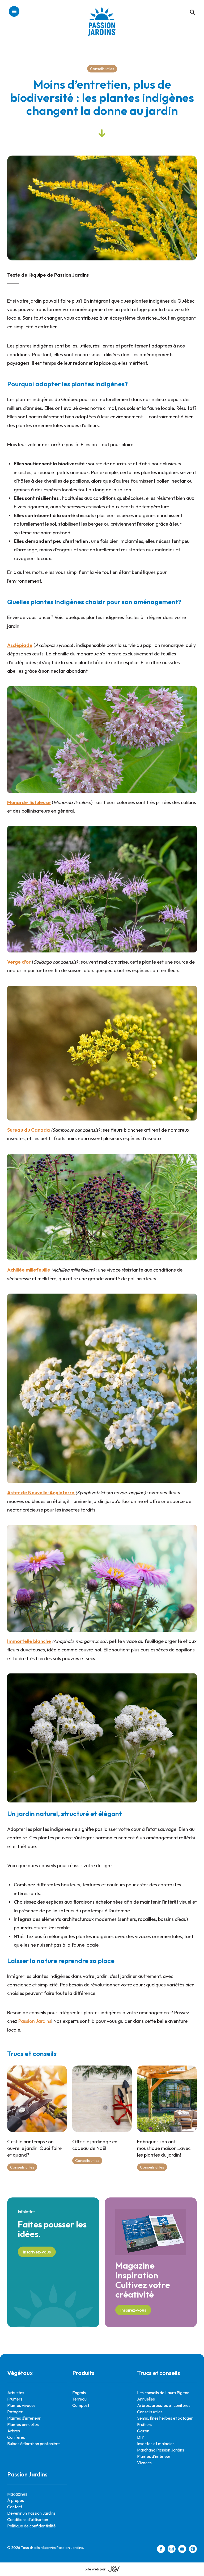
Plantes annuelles (23, 2424)
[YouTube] (182, 2550)
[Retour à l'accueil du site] (102, 25)
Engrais (79, 2393)
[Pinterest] (193, 2550)
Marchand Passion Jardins (161, 2450)
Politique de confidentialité (31, 2526)
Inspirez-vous (133, 2310)
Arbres (14, 2431)
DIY (141, 2437)
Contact (15, 2507)
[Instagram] (172, 2550)
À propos (16, 2500)
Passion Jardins (35, 2021)
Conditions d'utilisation (28, 2519)
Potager (15, 2412)
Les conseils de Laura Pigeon (163, 2393)
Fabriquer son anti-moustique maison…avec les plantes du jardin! (164, 2148)
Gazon (143, 2431)
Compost (81, 2405)
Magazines (17, 2494)
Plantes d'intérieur (24, 2418)
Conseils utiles (102, 69)
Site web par (95, 2569)
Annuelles (146, 2399)
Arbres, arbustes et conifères (164, 2405)
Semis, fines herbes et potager (165, 2418)
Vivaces (144, 2463)
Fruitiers (15, 2399)
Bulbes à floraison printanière (33, 2444)
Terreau (79, 2399)
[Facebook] (161, 2550)
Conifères (16, 2437)
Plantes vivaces (21, 2405)
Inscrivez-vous (37, 2252)
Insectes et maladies (156, 2444)
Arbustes (16, 2393)
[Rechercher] (190, 7)
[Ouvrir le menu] (14, 12)
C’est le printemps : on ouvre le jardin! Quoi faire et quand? (34, 2148)
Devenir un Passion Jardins (31, 2513)
